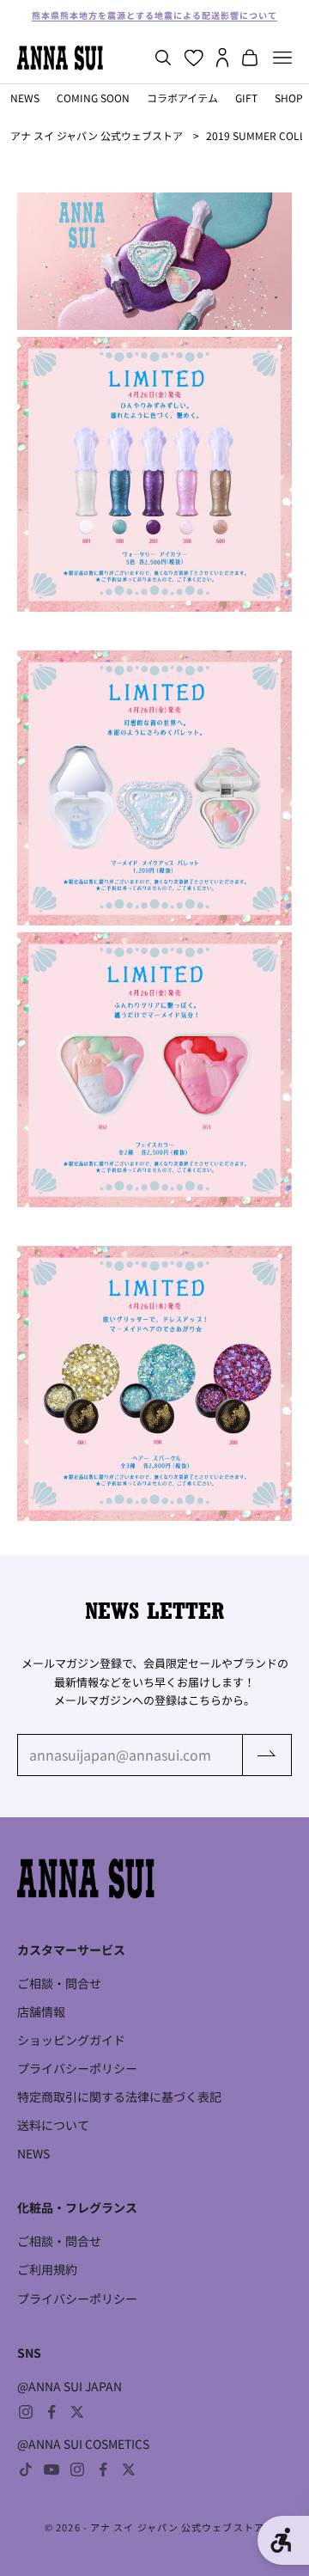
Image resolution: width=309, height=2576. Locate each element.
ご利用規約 (47, 2269)
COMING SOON (93, 98)
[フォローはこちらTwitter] (77, 2412)
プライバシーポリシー (77, 2068)
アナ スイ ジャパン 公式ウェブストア (97, 135)
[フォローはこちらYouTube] (51, 2469)
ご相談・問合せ (59, 1983)
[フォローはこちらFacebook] (51, 2412)
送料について (53, 2125)
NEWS (25, 98)
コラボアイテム (182, 98)
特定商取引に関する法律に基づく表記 (119, 2097)
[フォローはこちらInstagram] (26, 2412)
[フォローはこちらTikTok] (26, 2469)
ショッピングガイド (71, 2040)
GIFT (246, 98)
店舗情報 (41, 2011)
